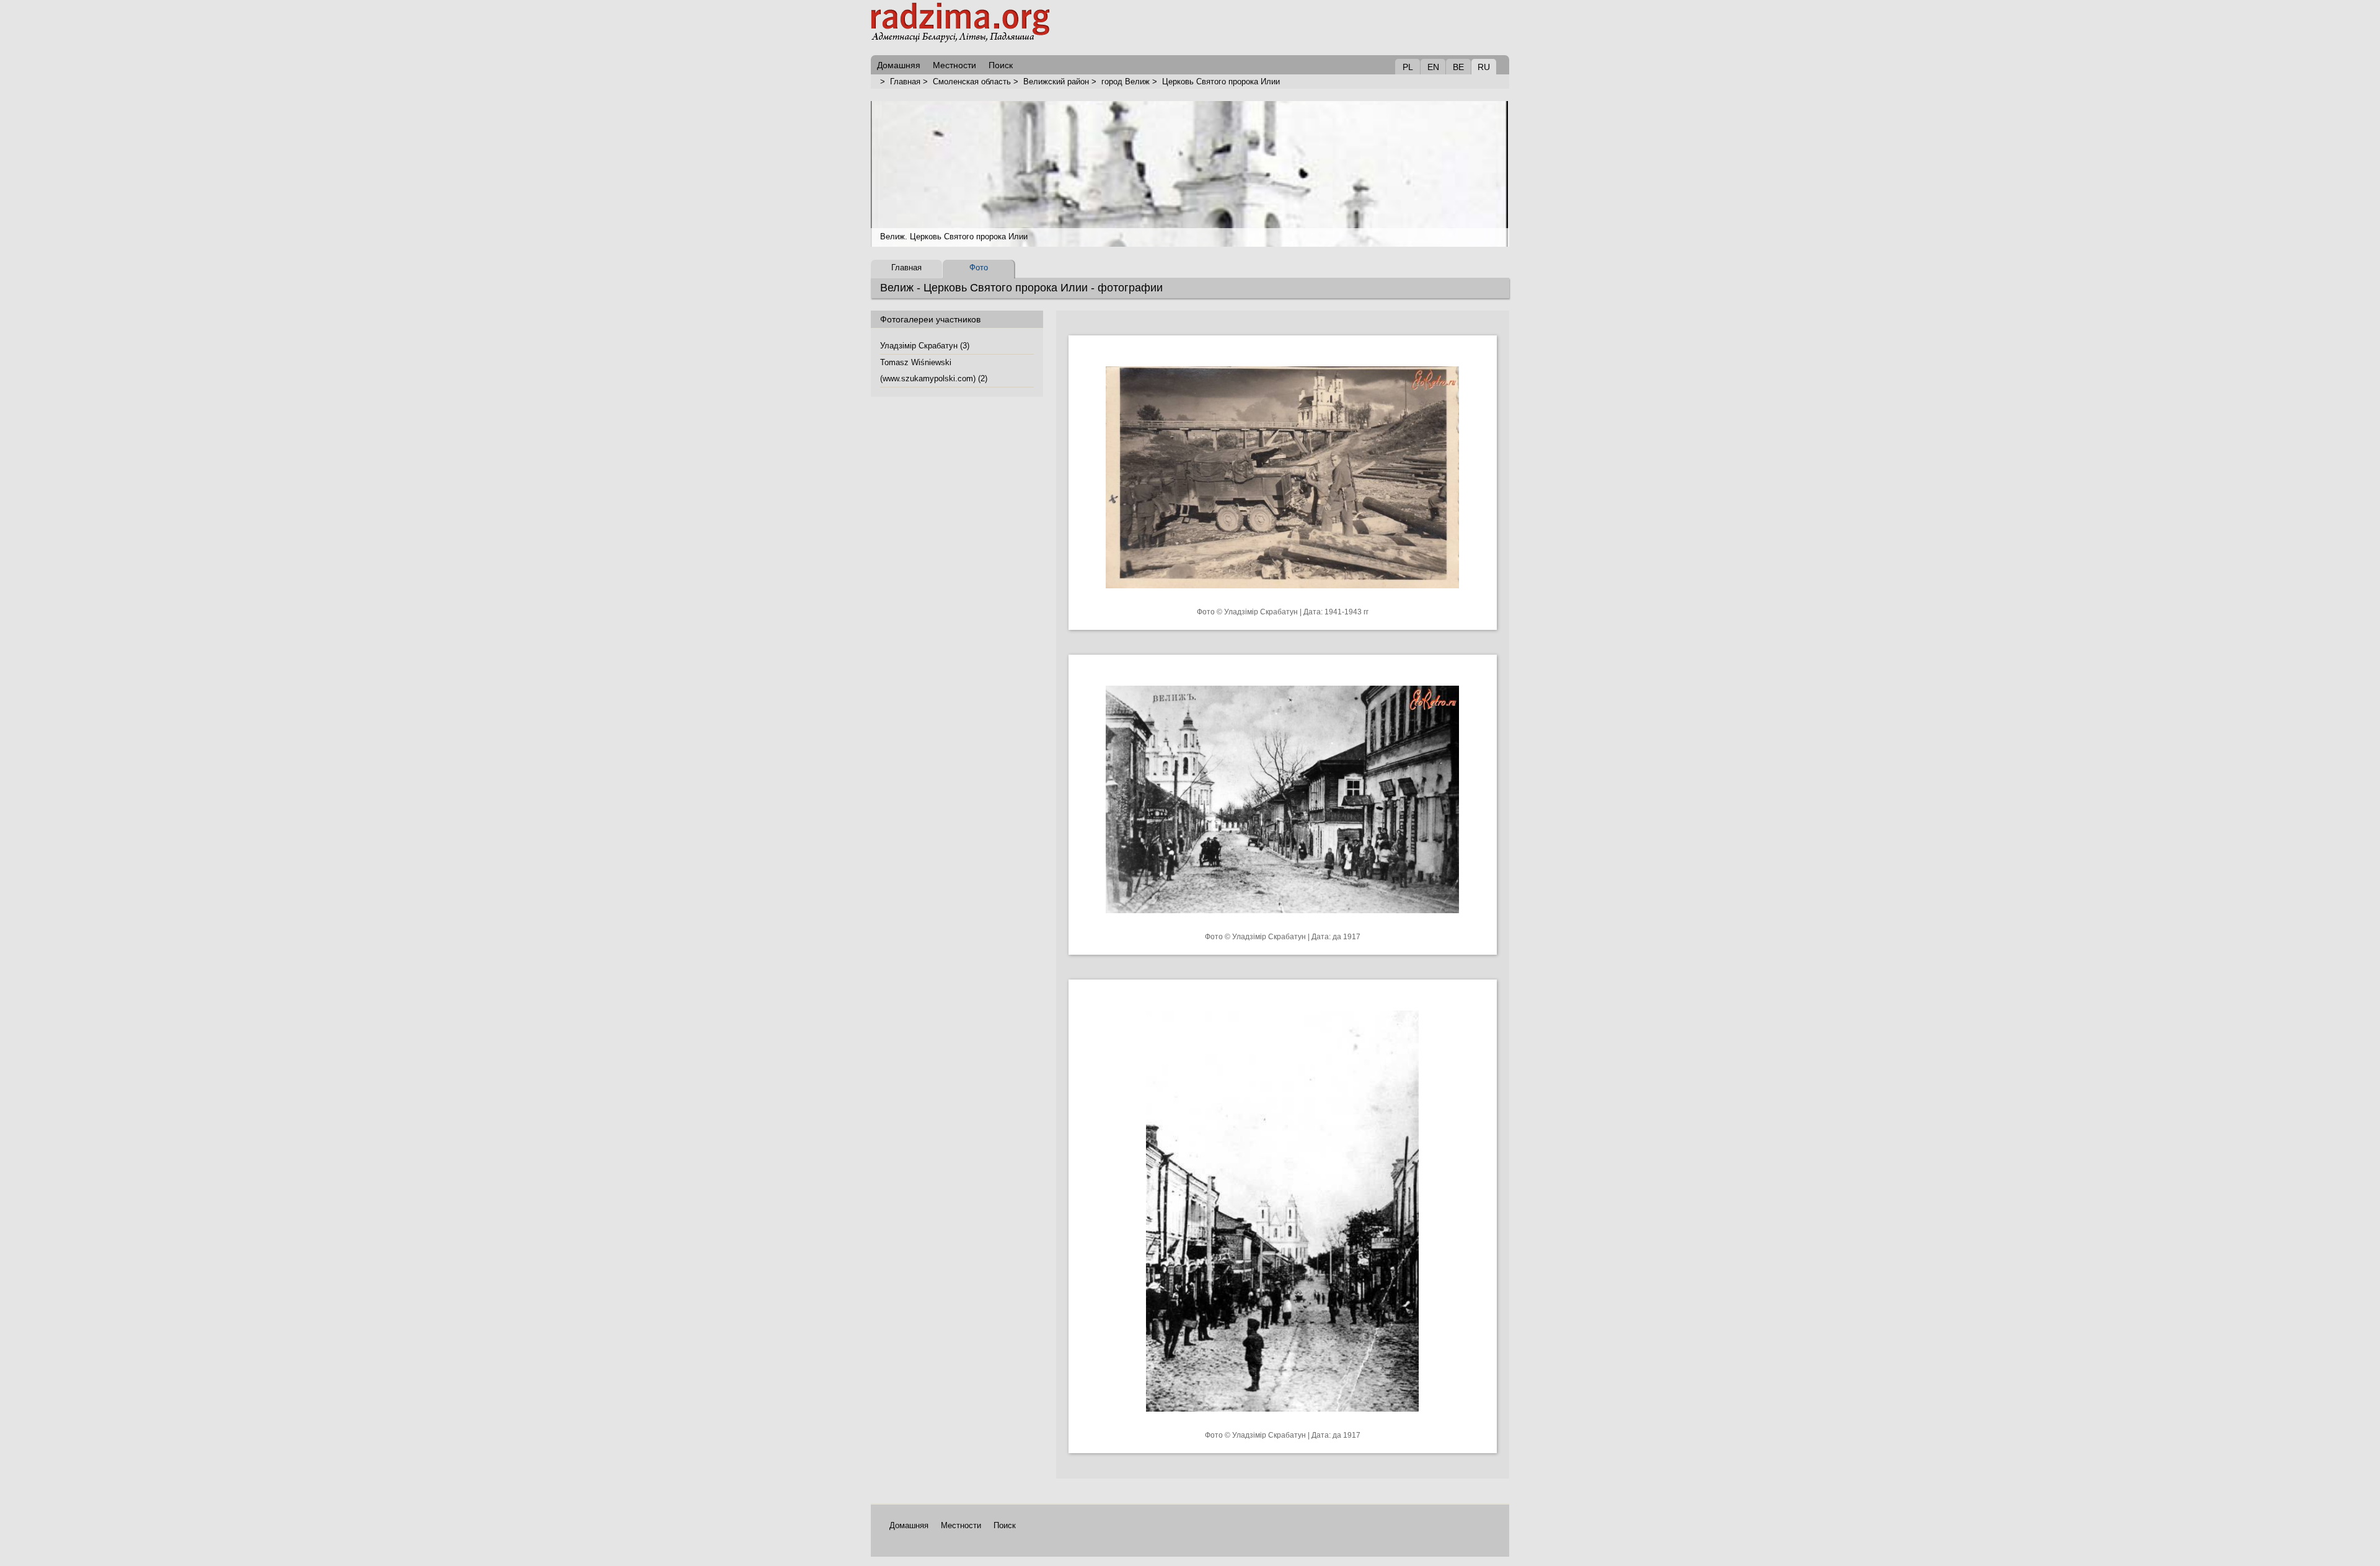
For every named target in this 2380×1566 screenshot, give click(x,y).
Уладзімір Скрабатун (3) (925, 346)
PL (1408, 67)
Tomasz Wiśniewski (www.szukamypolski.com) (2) (934, 370)
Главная (905, 82)
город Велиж (1126, 82)
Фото (979, 268)
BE (1458, 67)
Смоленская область (972, 82)
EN (1433, 67)
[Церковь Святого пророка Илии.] (1282, 598)
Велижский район (1056, 82)
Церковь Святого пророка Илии (1221, 82)
